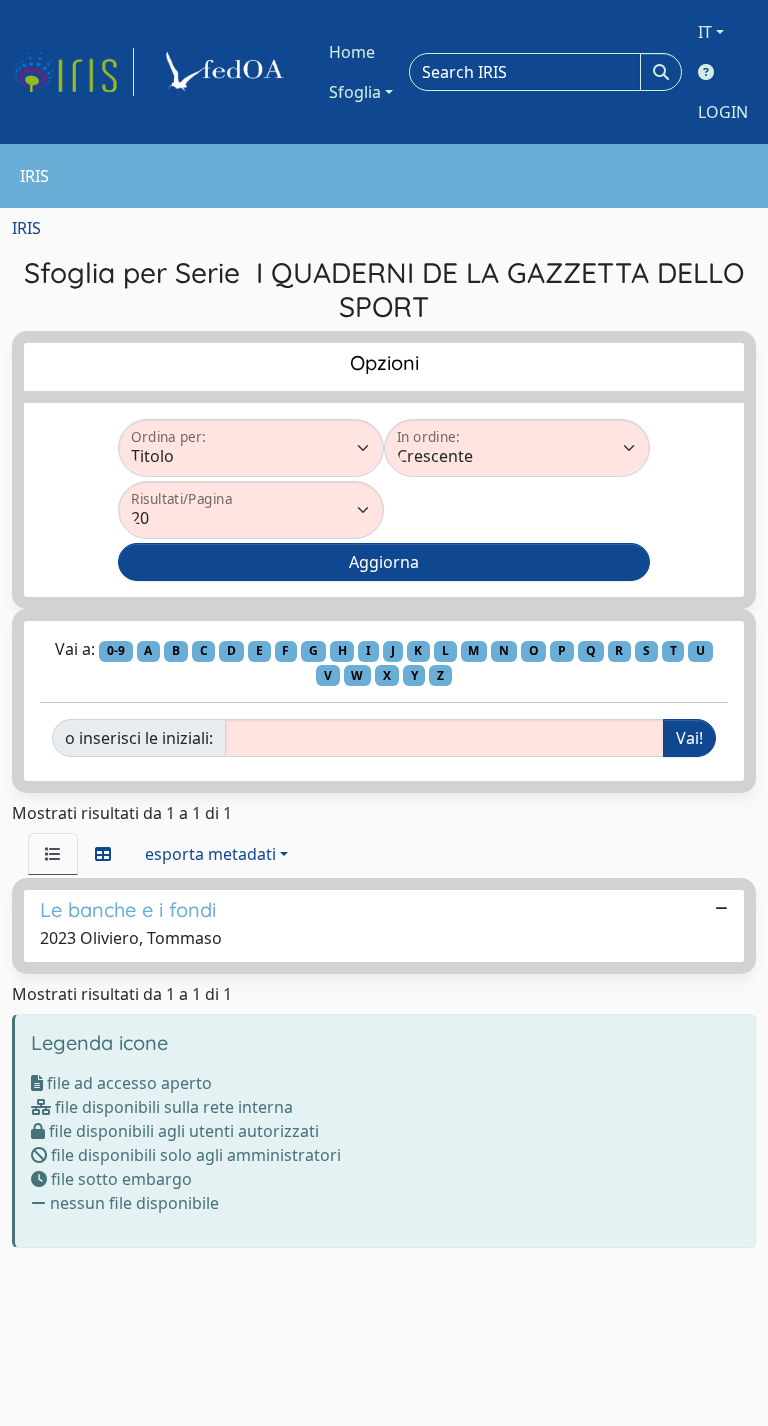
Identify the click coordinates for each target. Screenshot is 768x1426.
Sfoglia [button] (355, 92)
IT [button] (705, 32)
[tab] (53, 854)
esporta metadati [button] (210, 854)
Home (352, 52)
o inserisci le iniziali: (139, 738)
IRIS (26, 228)
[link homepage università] (228, 72)
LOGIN (723, 112)
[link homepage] (73, 72)
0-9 (116, 650)
